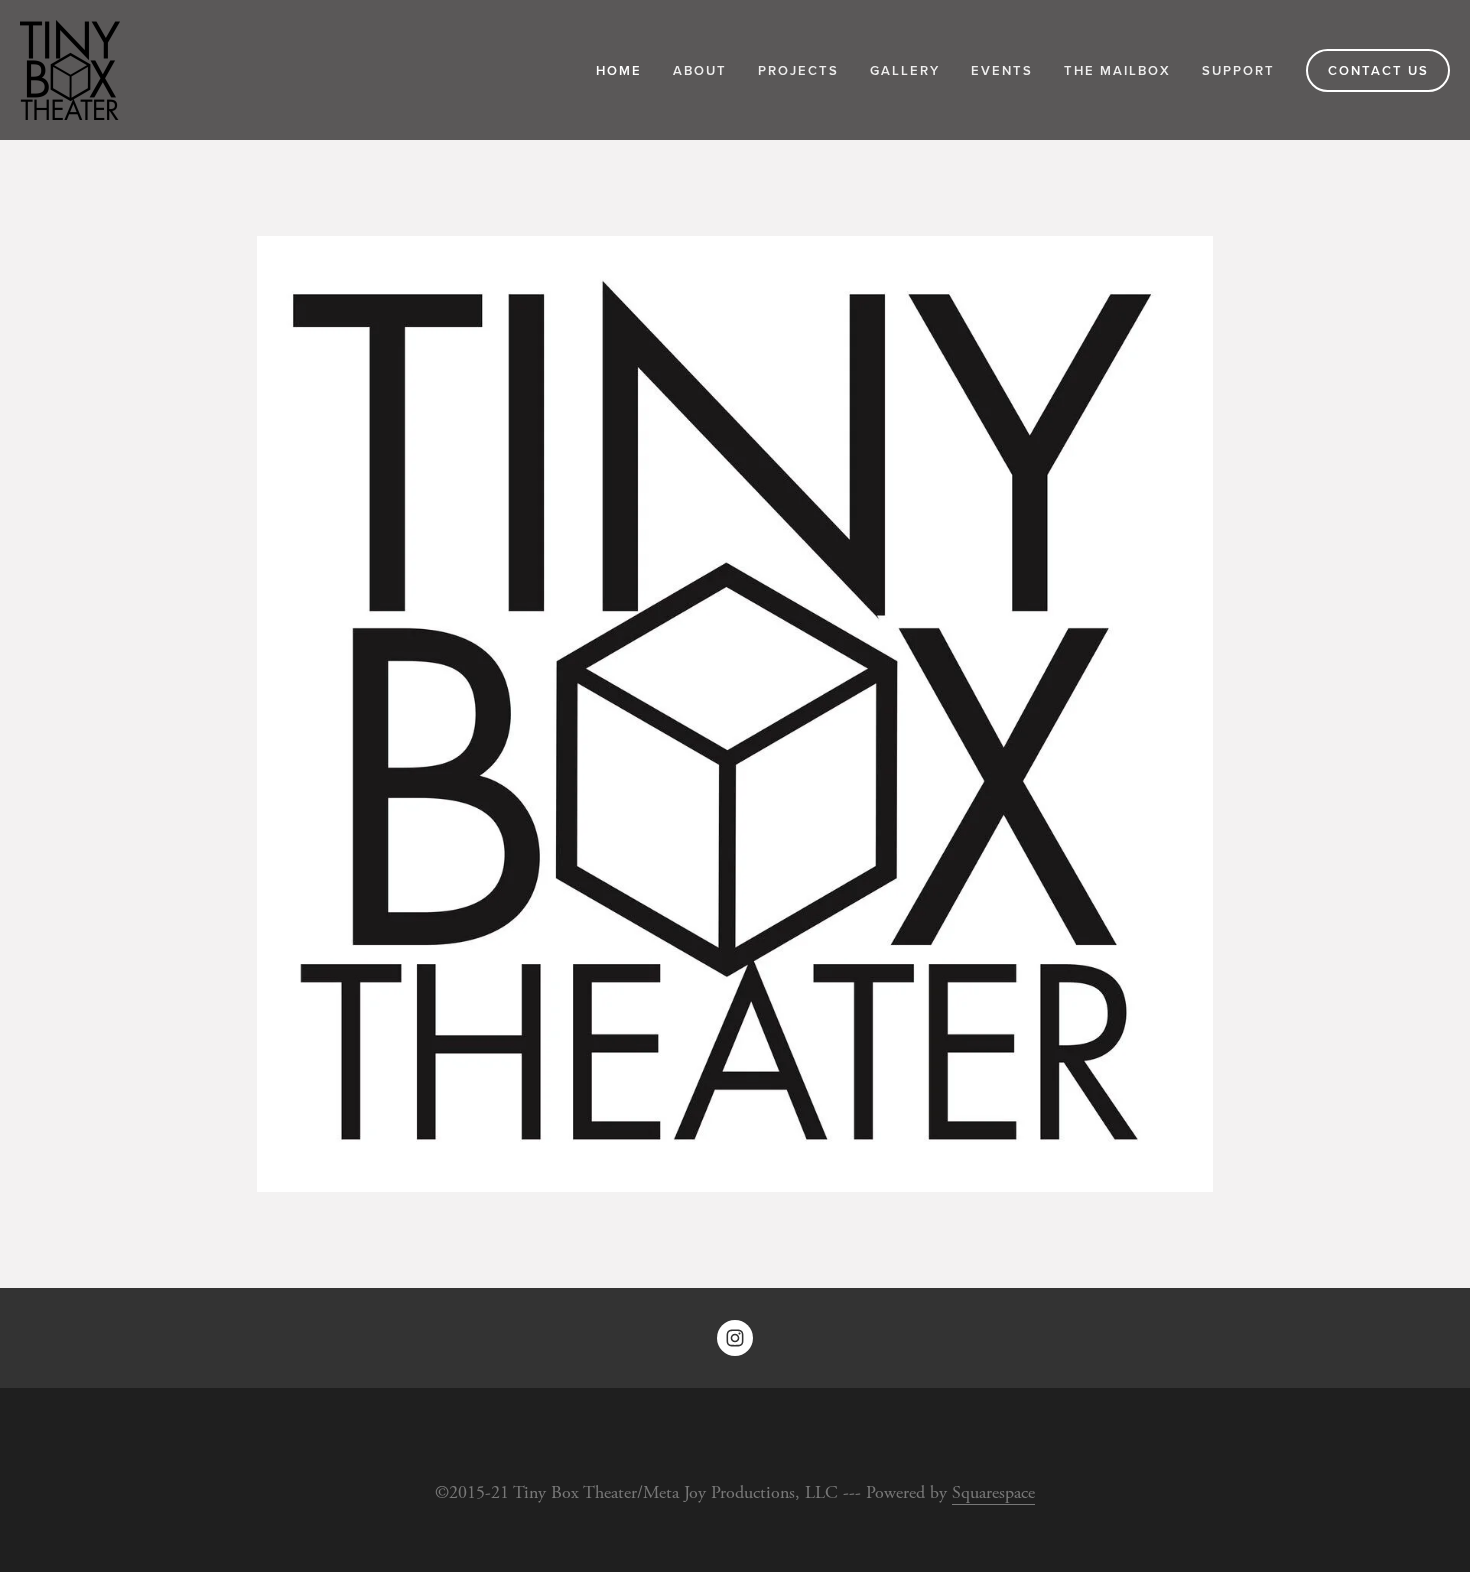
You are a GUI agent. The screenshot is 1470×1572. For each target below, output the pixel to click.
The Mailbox (1117, 70)
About (700, 70)
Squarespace (993, 1492)
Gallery (905, 70)
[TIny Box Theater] (735, 1338)
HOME (619, 70)
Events (1002, 70)
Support (1238, 70)
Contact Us (1378, 70)
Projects (798, 70)
